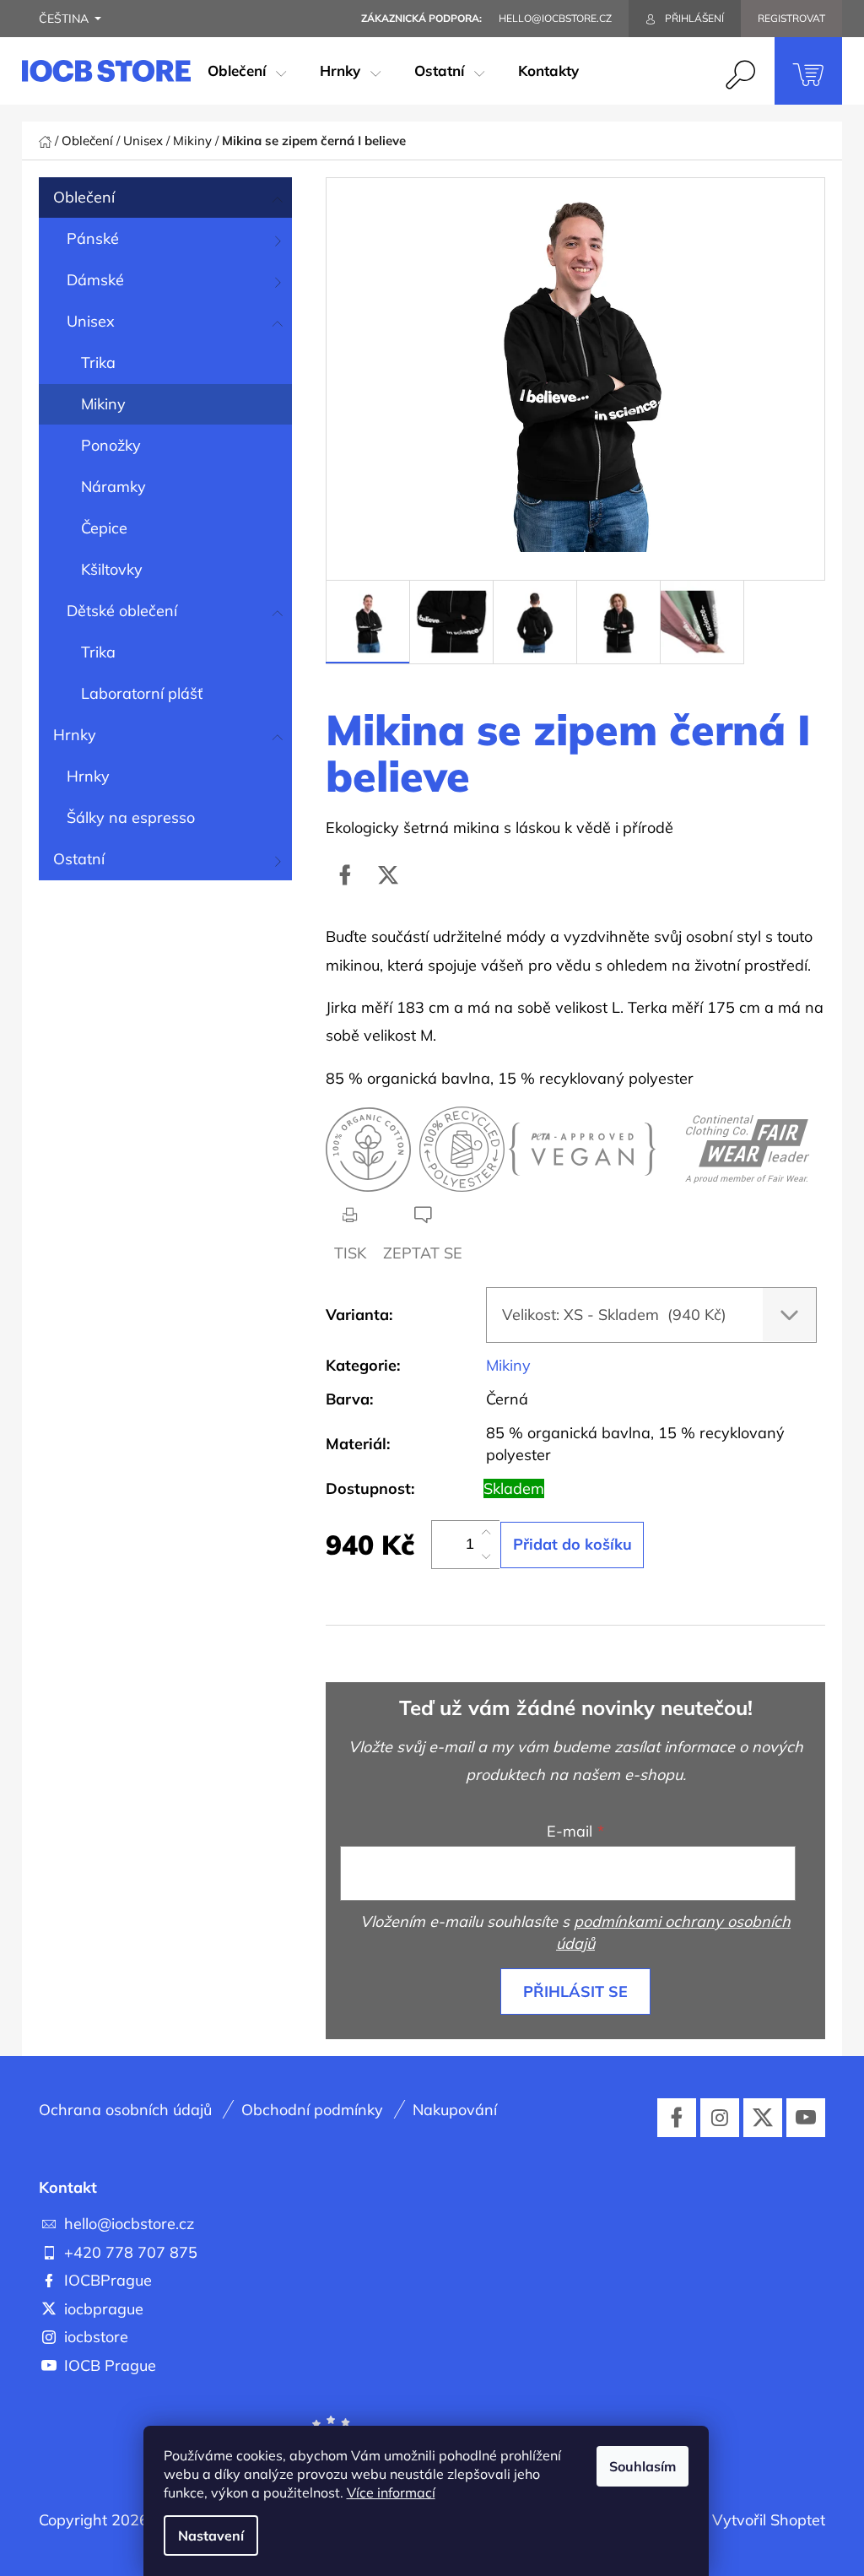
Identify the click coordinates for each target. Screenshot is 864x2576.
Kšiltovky (112, 569)
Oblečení (84, 197)
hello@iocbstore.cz (129, 2224)
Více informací (391, 2492)
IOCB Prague (110, 2365)
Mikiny (103, 404)
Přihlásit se (575, 1992)
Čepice (104, 528)
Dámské (95, 280)
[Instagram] (720, 2118)
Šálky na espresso (131, 817)
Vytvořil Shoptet (769, 2520)
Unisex (91, 321)
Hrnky (75, 735)
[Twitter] (388, 875)
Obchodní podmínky (312, 2110)
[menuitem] (247, 71)
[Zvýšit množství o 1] (486, 1533)
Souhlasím (643, 2466)
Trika (98, 363)
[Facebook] (345, 875)
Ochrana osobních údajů (125, 2110)
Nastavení (211, 2535)
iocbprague (104, 2309)
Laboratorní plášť (142, 693)
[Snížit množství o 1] (486, 1556)
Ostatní (79, 859)
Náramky (113, 487)
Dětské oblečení (122, 611)
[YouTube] (806, 2118)
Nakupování (455, 2110)
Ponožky (111, 445)
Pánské (93, 238)
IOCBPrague (108, 2280)
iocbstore (96, 2337)
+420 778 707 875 (131, 2252)
